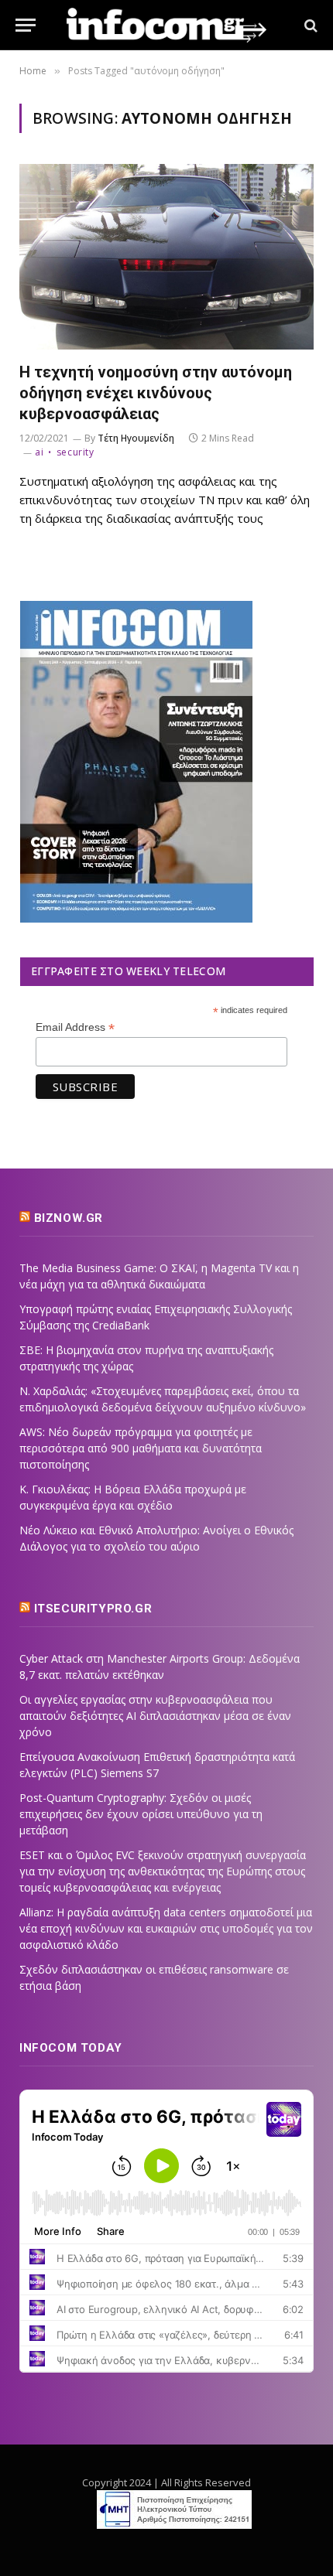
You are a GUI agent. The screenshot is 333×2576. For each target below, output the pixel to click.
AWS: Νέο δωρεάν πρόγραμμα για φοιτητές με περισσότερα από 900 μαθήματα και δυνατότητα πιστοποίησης (141, 1448)
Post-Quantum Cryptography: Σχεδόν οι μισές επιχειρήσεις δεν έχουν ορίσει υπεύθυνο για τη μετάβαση (141, 1814)
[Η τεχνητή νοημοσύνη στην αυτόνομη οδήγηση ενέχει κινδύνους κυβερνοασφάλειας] (166, 256)
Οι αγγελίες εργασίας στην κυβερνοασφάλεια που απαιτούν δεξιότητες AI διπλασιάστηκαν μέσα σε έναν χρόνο (155, 1716)
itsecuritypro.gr (93, 1609)
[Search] (309, 25)
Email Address (75, 1027)
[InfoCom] (166, 25)
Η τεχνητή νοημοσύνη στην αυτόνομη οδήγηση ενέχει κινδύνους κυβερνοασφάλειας (156, 393)
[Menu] (26, 25)
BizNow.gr (69, 1218)
